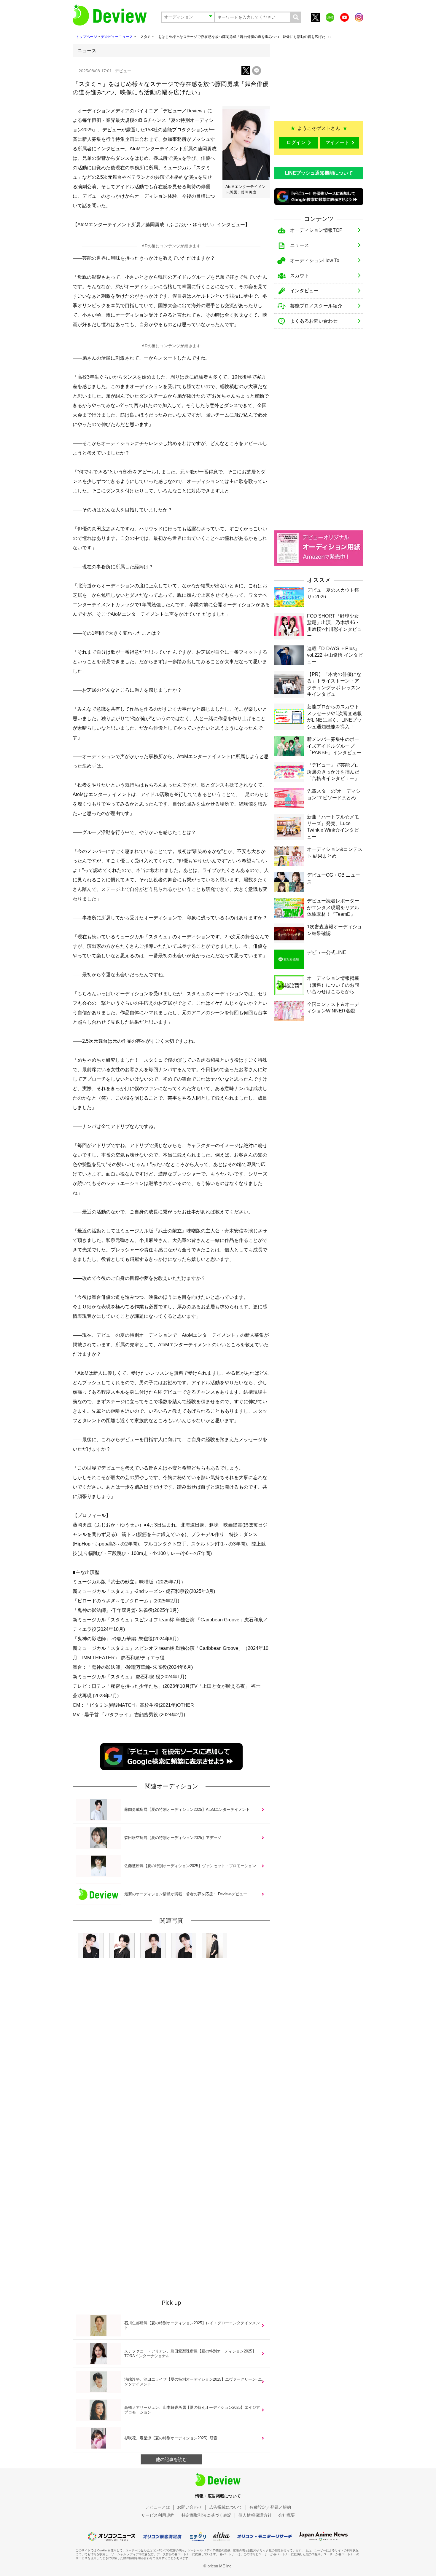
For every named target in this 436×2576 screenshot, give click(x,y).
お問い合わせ (190, 2507)
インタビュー (304, 291)
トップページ (86, 37)
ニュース (300, 245)
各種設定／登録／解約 (270, 2507)
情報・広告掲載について (218, 2496)
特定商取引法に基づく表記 (206, 2515)
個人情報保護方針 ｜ (258, 2515)
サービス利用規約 (158, 2515)
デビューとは (157, 2507)
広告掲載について (226, 2507)
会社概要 (287, 2515)
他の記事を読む (171, 2459)
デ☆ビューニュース (117, 37)
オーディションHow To (315, 260)
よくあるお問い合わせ (314, 321)
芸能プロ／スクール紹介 (316, 306)
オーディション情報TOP (316, 230)
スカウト (300, 276)
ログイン (296, 142)
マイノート (337, 142)
